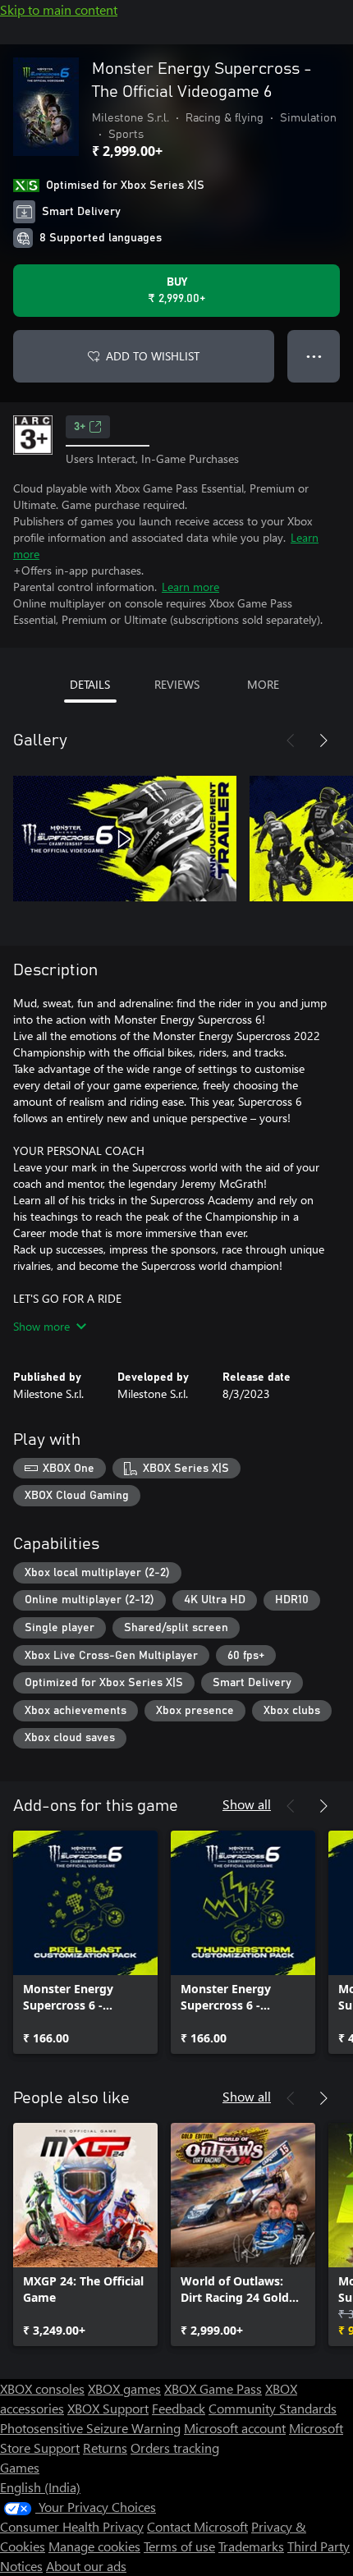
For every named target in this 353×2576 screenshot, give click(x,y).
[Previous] (291, 740)
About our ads (86, 2566)
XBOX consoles (42, 2388)
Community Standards (273, 2408)
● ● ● (314, 356)
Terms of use (179, 2546)
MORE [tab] (263, 684)
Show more (41, 1326)
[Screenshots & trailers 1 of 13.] (125, 839)
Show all (247, 1804)
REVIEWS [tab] (177, 684)
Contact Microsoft (197, 2526)
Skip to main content (59, 9)
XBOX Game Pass (213, 2388)
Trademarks (251, 2546)
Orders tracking (175, 2448)
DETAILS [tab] (90, 684)
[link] (85, 1942)
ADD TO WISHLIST (153, 356)
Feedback (179, 2408)
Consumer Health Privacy (72, 2526)
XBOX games (124, 2388)
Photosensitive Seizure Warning (90, 2428)
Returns (105, 2448)
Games (20, 2467)
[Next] (323, 740)
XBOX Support (108, 2408)
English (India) (40, 2487)
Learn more (190, 587)
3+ (80, 427)
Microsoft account (235, 2428)
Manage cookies (94, 2546)
